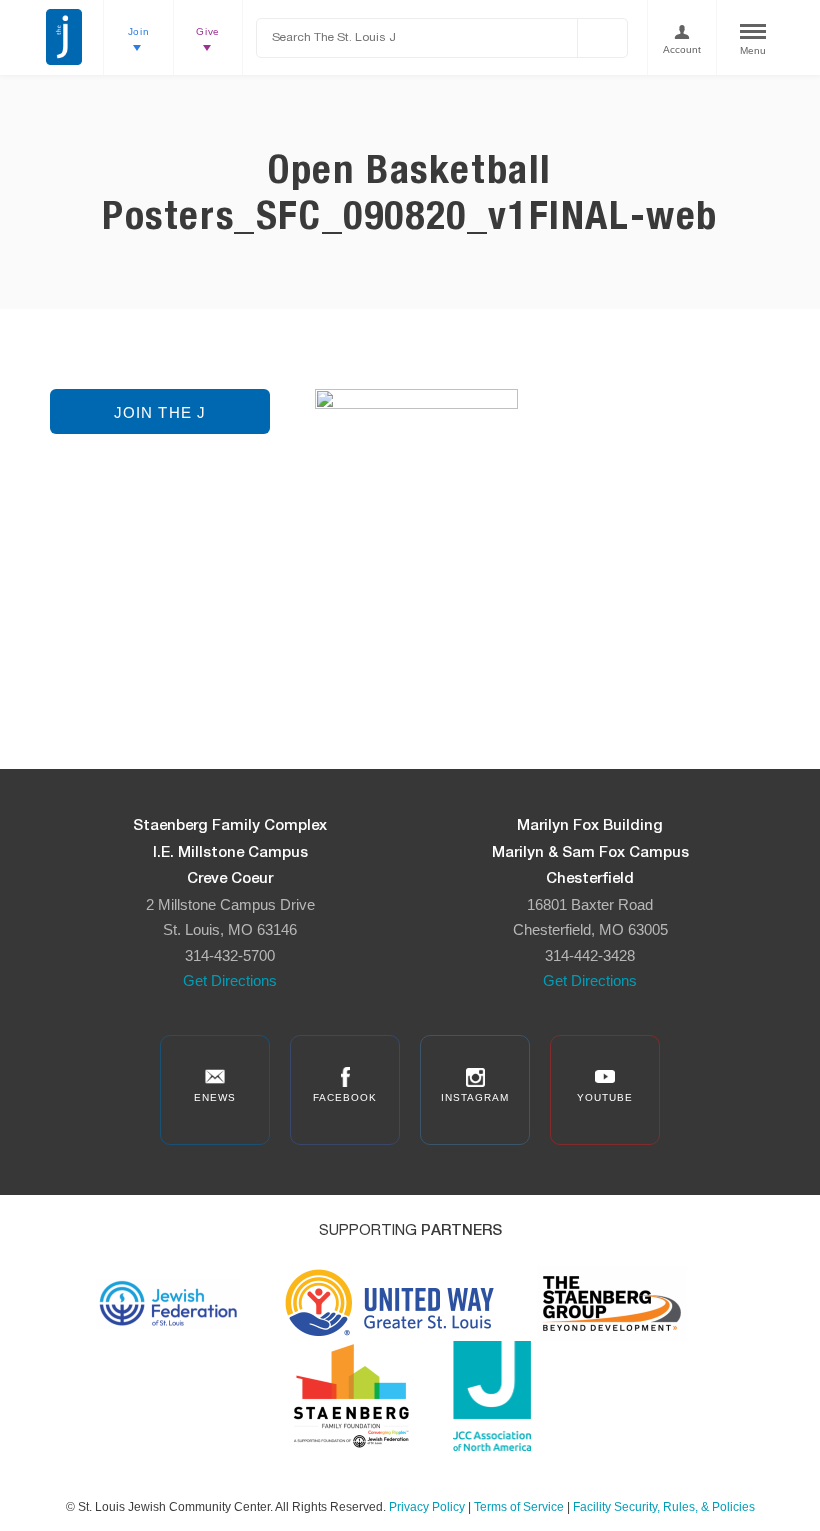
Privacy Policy (427, 1507)
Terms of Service (519, 1507)
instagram (475, 1097)
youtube (605, 1097)
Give (208, 31)
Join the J (160, 412)
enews (215, 1097)
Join (139, 31)
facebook (345, 1097)
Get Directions (230, 980)
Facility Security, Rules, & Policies (664, 1507)
